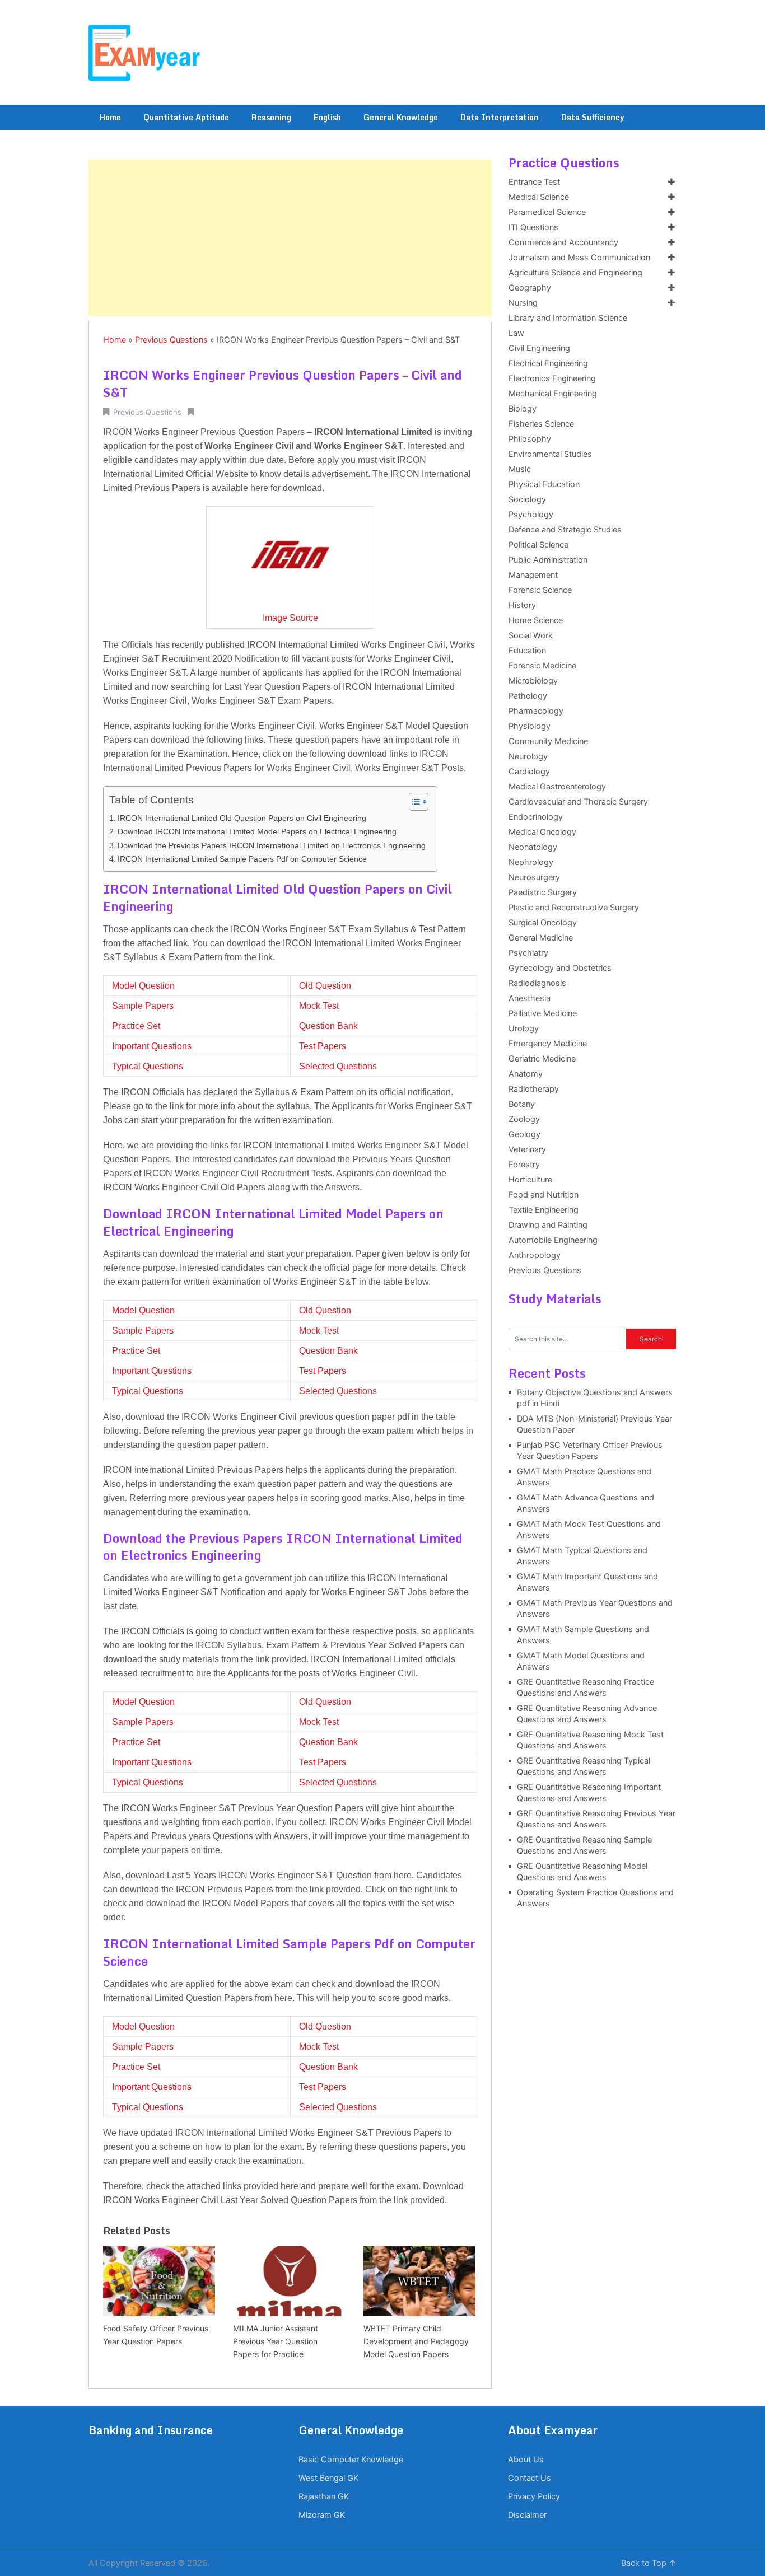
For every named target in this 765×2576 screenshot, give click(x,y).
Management (533, 575)
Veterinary (527, 1149)
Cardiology (529, 772)
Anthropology (535, 1255)
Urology (524, 1028)
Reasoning (271, 117)
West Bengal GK (328, 2478)
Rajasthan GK (324, 2496)
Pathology (528, 696)
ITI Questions (533, 227)
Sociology (527, 499)
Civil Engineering (539, 348)
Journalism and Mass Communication (579, 258)
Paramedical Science (547, 212)
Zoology (524, 1119)
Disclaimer (527, 2515)
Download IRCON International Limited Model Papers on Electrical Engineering (257, 831)
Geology (524, 1134)
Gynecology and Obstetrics (560, 968)
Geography (530, 288)
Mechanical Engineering (553, 394)
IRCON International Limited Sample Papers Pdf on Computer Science (242, 859)
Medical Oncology (542, 832)
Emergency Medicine (548, 1044)
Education (527, 651)
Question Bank (328, 1026)
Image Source (290, 618)
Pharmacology (536, 711)
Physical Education (544, 484)
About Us (526, 2460)
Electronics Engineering (552, 378)
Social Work (531, 635)
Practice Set (136, 1026)
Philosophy (530, 439)
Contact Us (530, 2478)
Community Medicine (548, 741)
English (327, 117)
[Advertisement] (290, 238)
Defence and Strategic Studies (565, 530)
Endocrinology (536, 817)
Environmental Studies (550, 454)
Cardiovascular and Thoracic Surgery (578, 802)
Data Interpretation (500, 117)
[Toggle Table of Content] (413, 802)
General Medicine (541, 938)
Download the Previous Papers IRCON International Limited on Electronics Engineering (272, 845)
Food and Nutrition (544, 1195)
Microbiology (533, 681)
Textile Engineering (544, 1210)
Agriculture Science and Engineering (575, 273)
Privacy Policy (534, 2496)
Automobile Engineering (553, 1240)
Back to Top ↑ (649, 2563)
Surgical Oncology (543, 923)
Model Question (143, 986)
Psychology (531, 515)
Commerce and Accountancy (563, 242)
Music (520, 469)
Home (110, 117)
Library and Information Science (568, 318)
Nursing (523, 303)
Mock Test (319, 1006)
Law (516, 333)
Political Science (538, 545)
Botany (522, 1104)
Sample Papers (143, 1006)
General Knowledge (401, 117)
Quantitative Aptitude (186, 117)
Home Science (536, 620)
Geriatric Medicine (542, 1059)
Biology (523, 409)
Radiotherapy (534, 1089)
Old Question (325, 986)
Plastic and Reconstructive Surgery (574, 908)
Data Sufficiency (593, 117)
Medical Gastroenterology (557, 787)
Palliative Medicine (543, 1013)
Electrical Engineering (548, 363)
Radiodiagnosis (537, 983)
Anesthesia (530, 998)
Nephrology (531, 862)
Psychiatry (528, 953)
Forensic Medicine (542, 666)
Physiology (530, 726)
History (522, 605)
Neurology (528, 756)
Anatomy (526, 1074)
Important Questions (152, 1046)
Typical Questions (148, 1066)
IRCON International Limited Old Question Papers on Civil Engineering (242, 818)
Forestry (524, 1165)
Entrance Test (534, 182)
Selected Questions (338, 1066)
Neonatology (533, 847)
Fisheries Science (541, 424)
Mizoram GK (322, 2515)
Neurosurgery (534, 877)
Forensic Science (540, 590)
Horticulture (530, 1180)
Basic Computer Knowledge (351, 2460)
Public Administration (548, 560)
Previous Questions (171, 340)
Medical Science (539, 197)
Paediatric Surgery (543, 892)
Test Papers (323, 1046)
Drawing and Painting (548, 1225)
